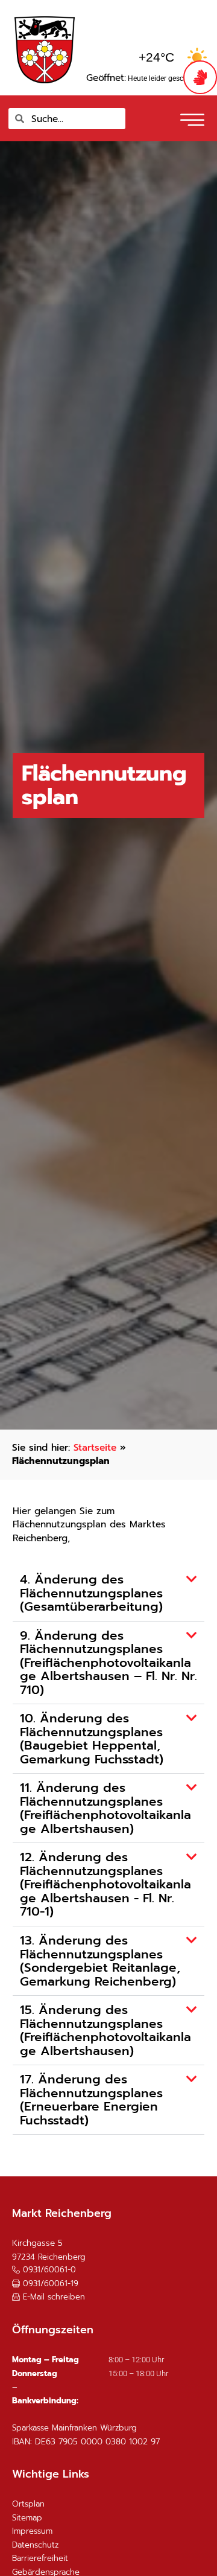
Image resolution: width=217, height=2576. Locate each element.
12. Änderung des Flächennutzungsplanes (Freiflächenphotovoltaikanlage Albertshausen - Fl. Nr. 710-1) (105, 1884)
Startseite (95, 1447)
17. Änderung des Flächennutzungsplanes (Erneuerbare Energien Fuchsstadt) (91, 2100)
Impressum (32, 2531)
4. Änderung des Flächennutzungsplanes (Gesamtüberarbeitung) (91, 1593)
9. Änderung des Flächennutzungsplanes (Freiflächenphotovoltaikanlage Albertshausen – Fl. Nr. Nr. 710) (108, 1663)
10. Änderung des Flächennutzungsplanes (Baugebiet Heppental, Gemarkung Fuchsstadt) (92, 1739)
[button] (191, 116)
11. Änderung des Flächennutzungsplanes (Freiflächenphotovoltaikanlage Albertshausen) (105, 1808)
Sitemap (27, 2518)
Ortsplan (28, 2504)
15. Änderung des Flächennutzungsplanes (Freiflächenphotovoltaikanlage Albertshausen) (105, 2031)
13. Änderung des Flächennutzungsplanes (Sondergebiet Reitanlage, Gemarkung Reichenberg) (100, 1961)
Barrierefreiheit (40, 2558)
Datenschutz (35, 2545)
